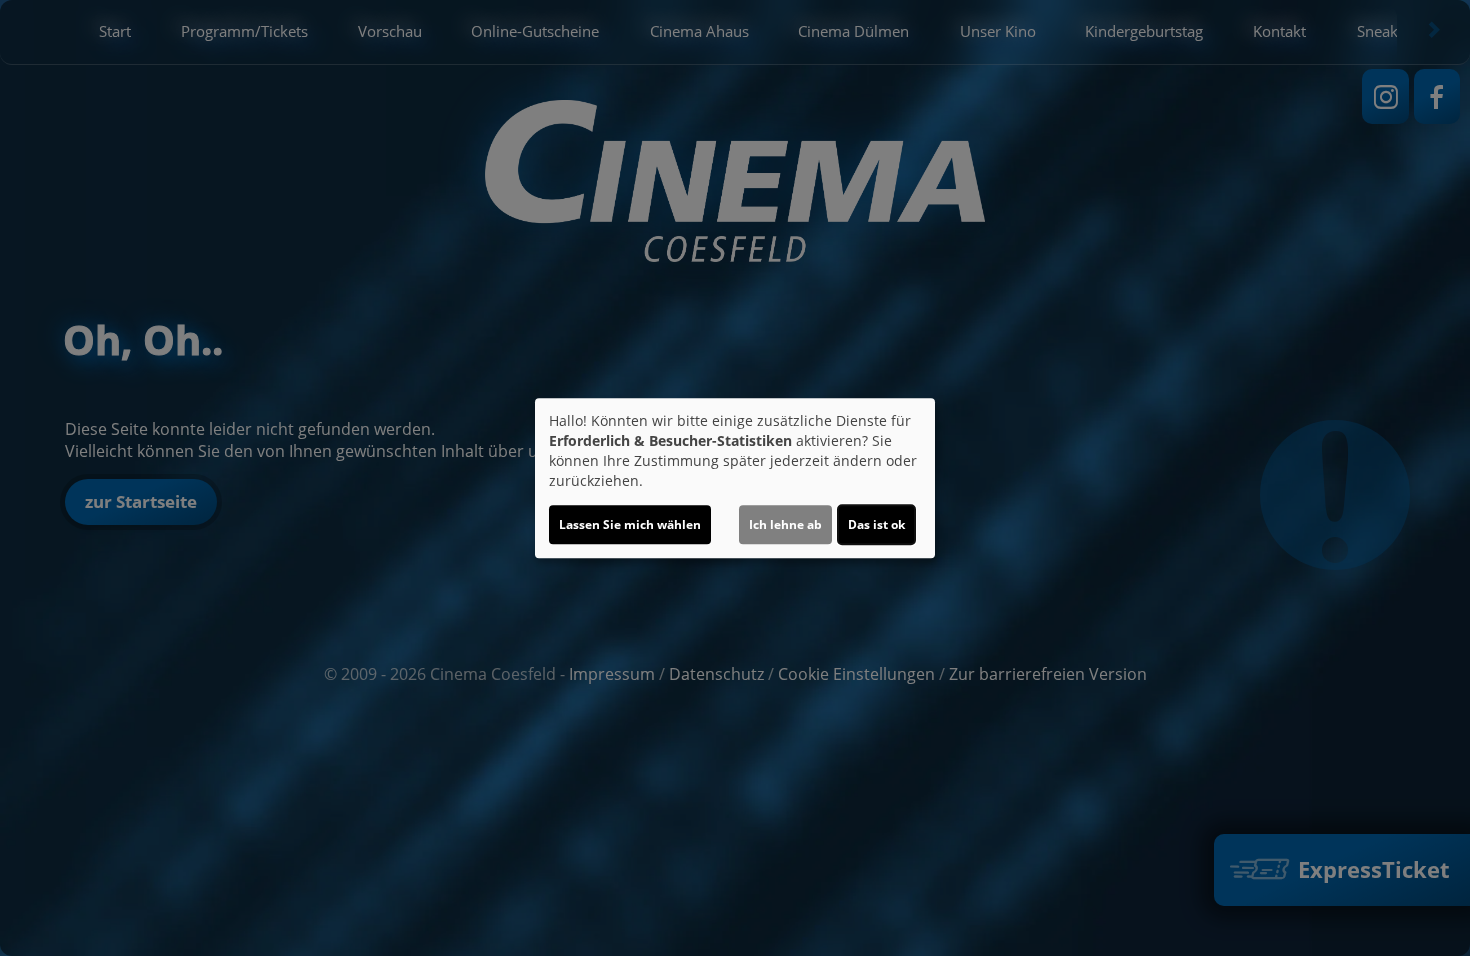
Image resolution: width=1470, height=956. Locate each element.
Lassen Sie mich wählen (630, 524)
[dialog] (735, 478)
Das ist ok (876, 524)
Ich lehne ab (785, 524)
